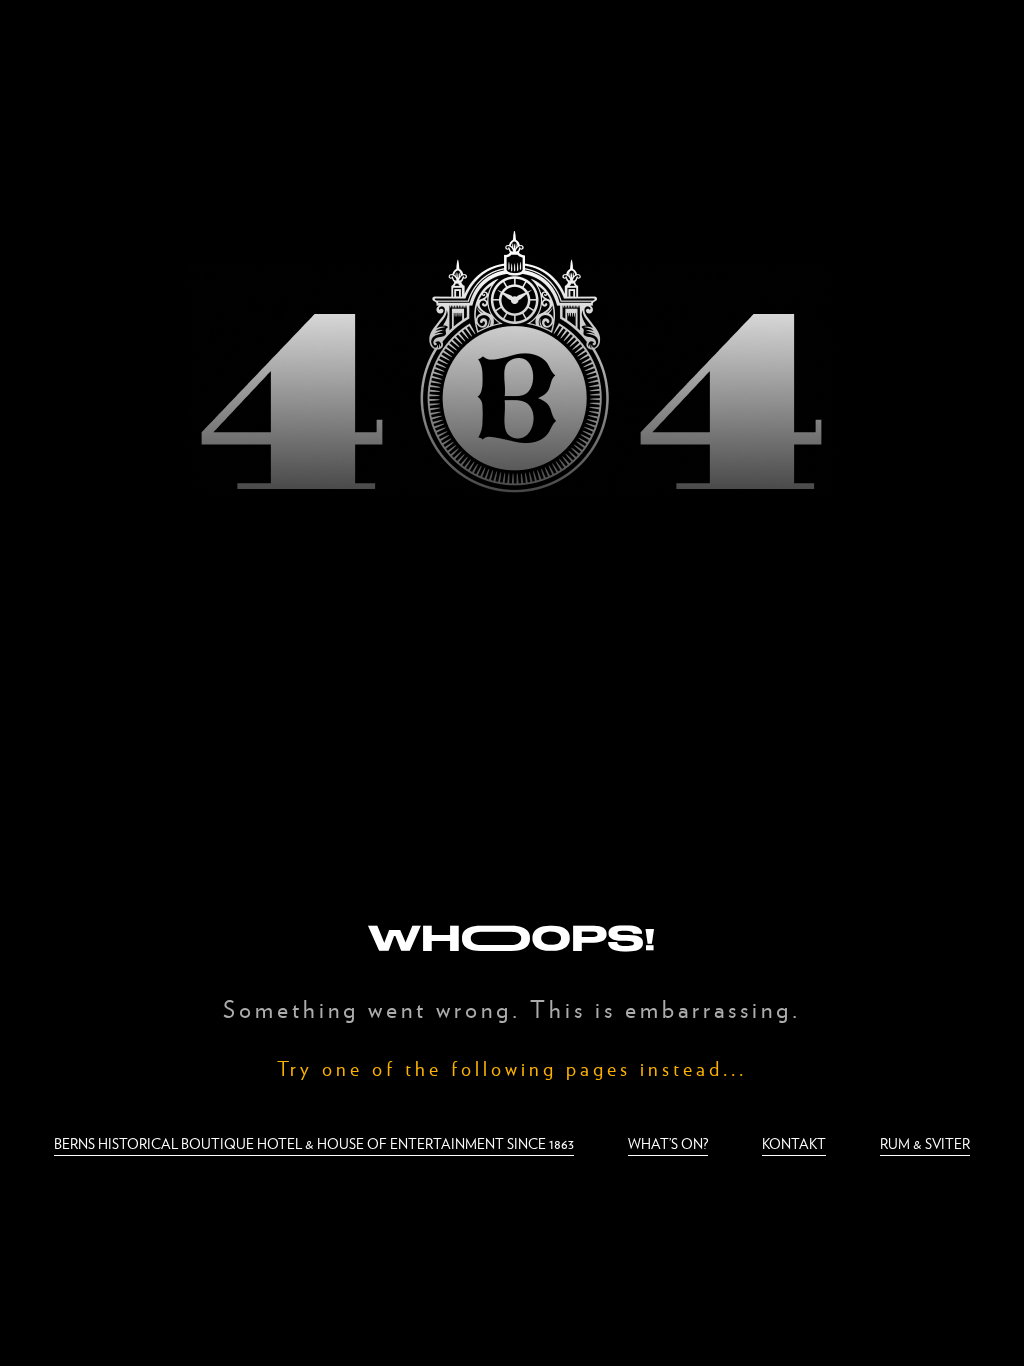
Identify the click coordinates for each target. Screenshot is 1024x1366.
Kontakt (794, 1143)
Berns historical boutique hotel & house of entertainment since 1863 (314, 1143)
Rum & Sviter (925, 1143)
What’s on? (668, 1143)
